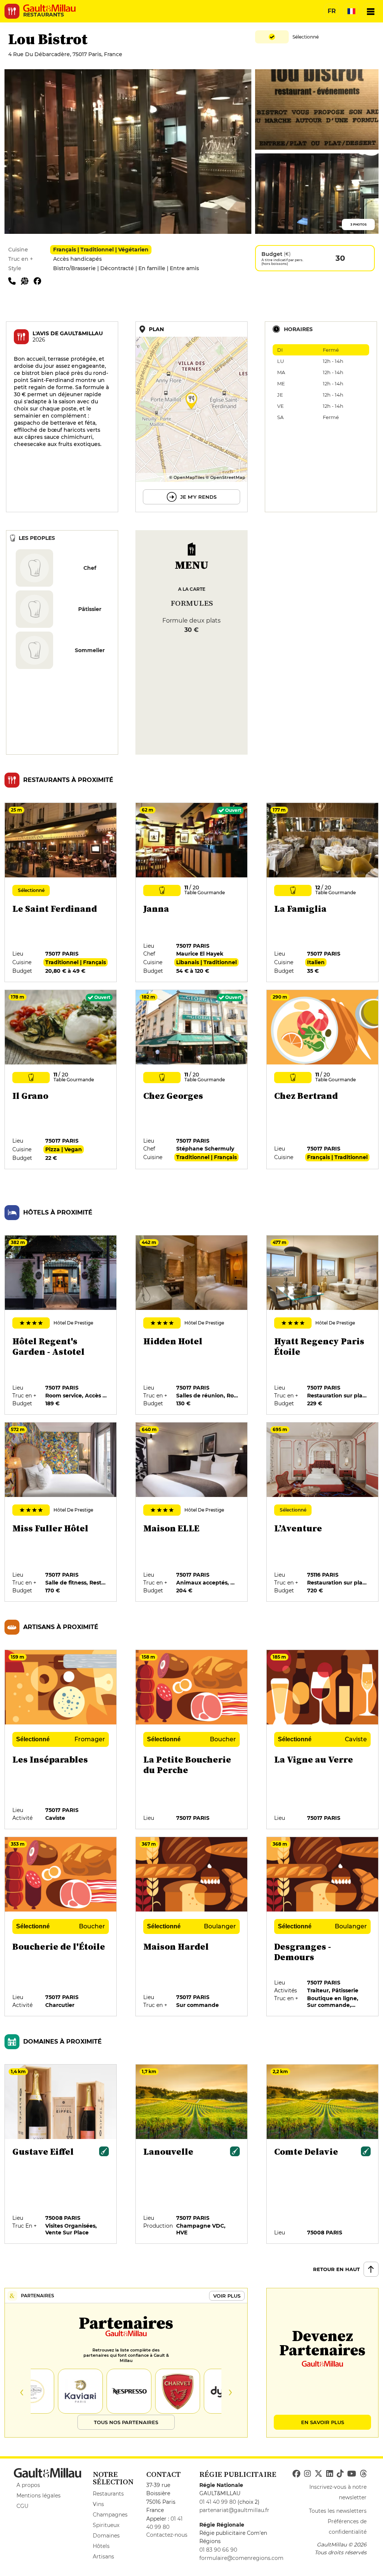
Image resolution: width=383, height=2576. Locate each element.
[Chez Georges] (192, 1080)
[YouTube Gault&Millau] (352, 2474)
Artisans (103, 2557)
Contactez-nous (167, 2535)
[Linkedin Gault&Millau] (330, 2474)
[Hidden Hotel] (192, 1325)
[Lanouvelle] (192, 2154)
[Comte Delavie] (323, 2154)
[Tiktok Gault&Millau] (340, 2474)
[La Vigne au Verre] (323, 1740)
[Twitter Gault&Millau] (318, 2474)
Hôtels (101, 2546)
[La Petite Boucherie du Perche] (192, 1740)
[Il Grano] (61, 1080)
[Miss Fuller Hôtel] (61, 1512)
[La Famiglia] (323, 893)
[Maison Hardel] (192, 1927)
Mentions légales (39, 2496)
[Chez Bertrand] (323, 1080)
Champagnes (110, 2515)
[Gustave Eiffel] (61, 2154)
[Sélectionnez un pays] (351, 11)
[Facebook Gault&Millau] (296, 2474)
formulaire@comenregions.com (241, 2558)
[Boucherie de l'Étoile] (61, 1927)
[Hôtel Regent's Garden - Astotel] (61, 1325)
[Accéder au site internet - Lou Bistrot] (27, 281)
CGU (22, 2506)
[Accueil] (49, 8)
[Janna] (192, 893)
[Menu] (371, 11)
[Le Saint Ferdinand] (61, 893)
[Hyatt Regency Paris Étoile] (323, 1325)
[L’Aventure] (323, 1512)
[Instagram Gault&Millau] (307, 2474)
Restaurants (108, 2494)
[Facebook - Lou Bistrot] (39, 281)
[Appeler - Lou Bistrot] (15, 281)
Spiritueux (106, 2525)
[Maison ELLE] (192, 1512)
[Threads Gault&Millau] (363, 2474)
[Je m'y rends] (191, 417)
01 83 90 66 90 (218, 2550)
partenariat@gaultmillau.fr (234, 2510)
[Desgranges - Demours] (323, 1927)
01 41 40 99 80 (218, 2502)
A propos (28, 2485)
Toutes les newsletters (338, 2511)
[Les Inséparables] (61, 1740)
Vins (98, 2504)
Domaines (106, 2536)
